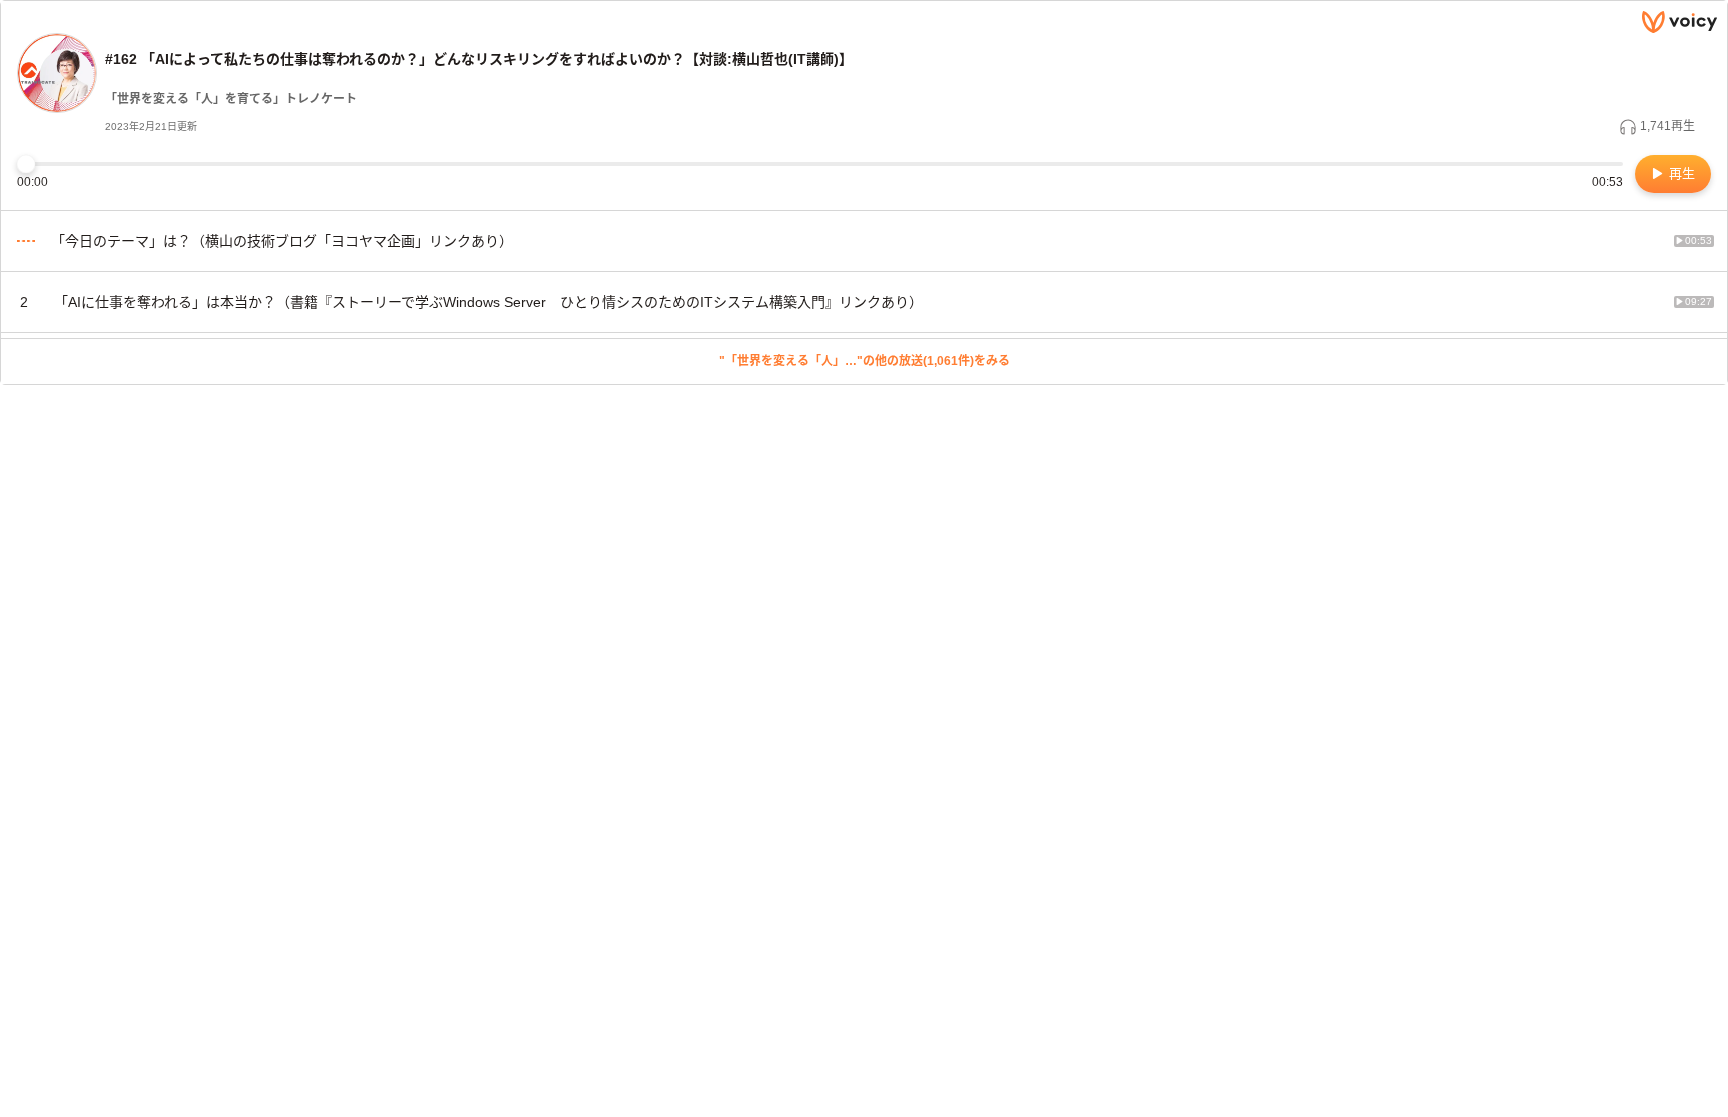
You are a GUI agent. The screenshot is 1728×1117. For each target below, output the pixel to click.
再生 (1680, 173)
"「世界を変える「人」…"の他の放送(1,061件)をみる (864, 361)
